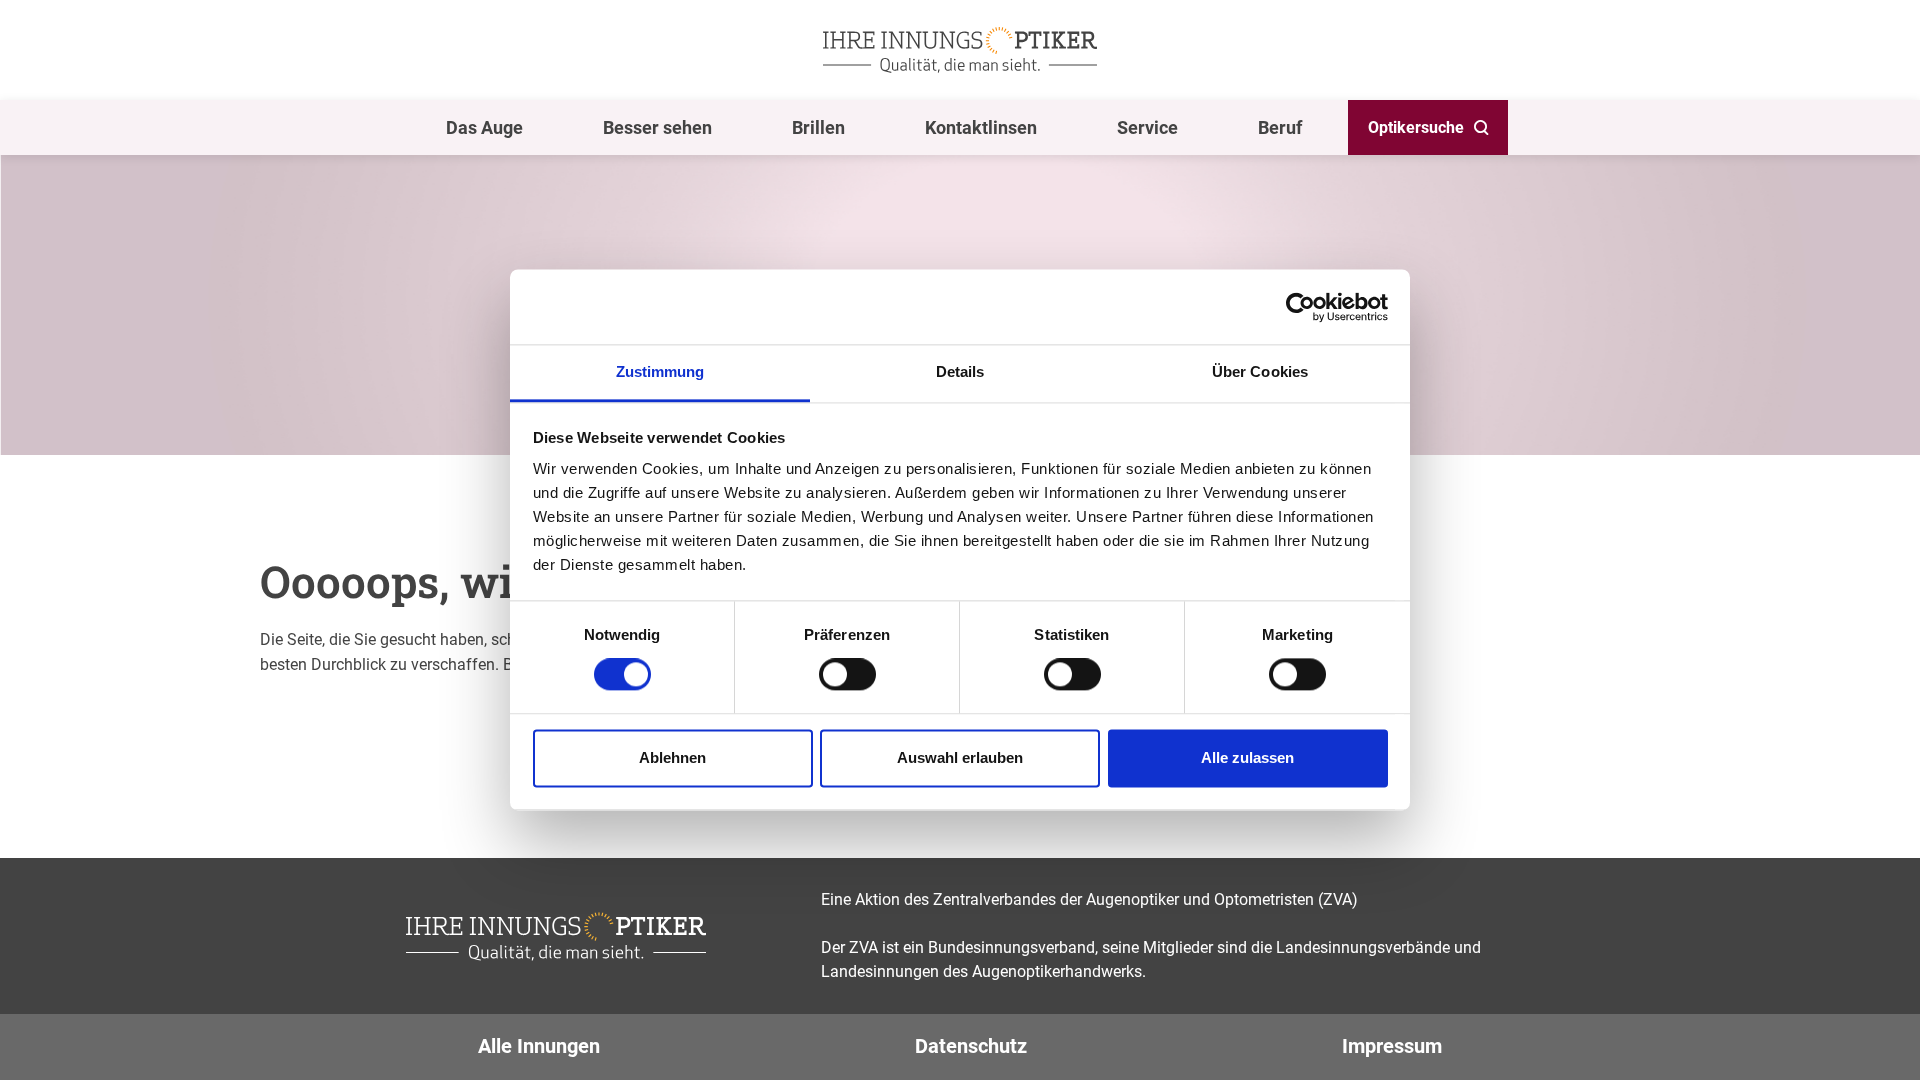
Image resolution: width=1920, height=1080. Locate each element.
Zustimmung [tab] (660, 371)
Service (1147, 127)
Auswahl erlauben (960, 757)
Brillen (818, 127)
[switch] (847, 675)
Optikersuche (1416, 127)
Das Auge (484, 127)
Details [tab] (960, 371)
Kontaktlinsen (981, 127)
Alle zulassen (1247, 757)
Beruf (1280, 127)
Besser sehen (657, 127)
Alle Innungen (539, 1046)
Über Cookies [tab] (1260, 371)
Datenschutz (971, 1046)
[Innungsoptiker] (960, 50)
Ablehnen (672, 757)
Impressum (1392, 1046)
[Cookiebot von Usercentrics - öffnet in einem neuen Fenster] (1300, 307)
